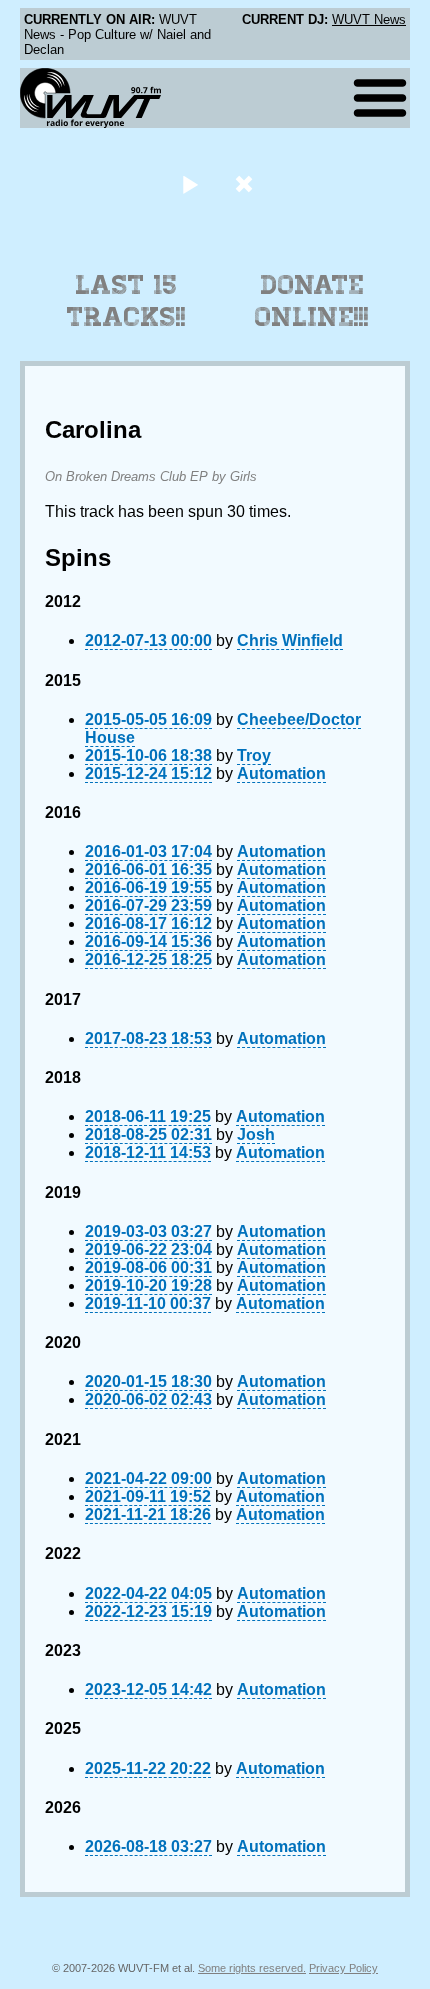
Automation (281, 773)
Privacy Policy (343, 1968)
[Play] (189, 183)
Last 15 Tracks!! (126, 301)
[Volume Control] (246, 183)
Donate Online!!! (312, 301)
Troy (254, 755)
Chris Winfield (290, 640)
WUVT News (369, 19)
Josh (256, 1134)
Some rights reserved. (252, 1968)
